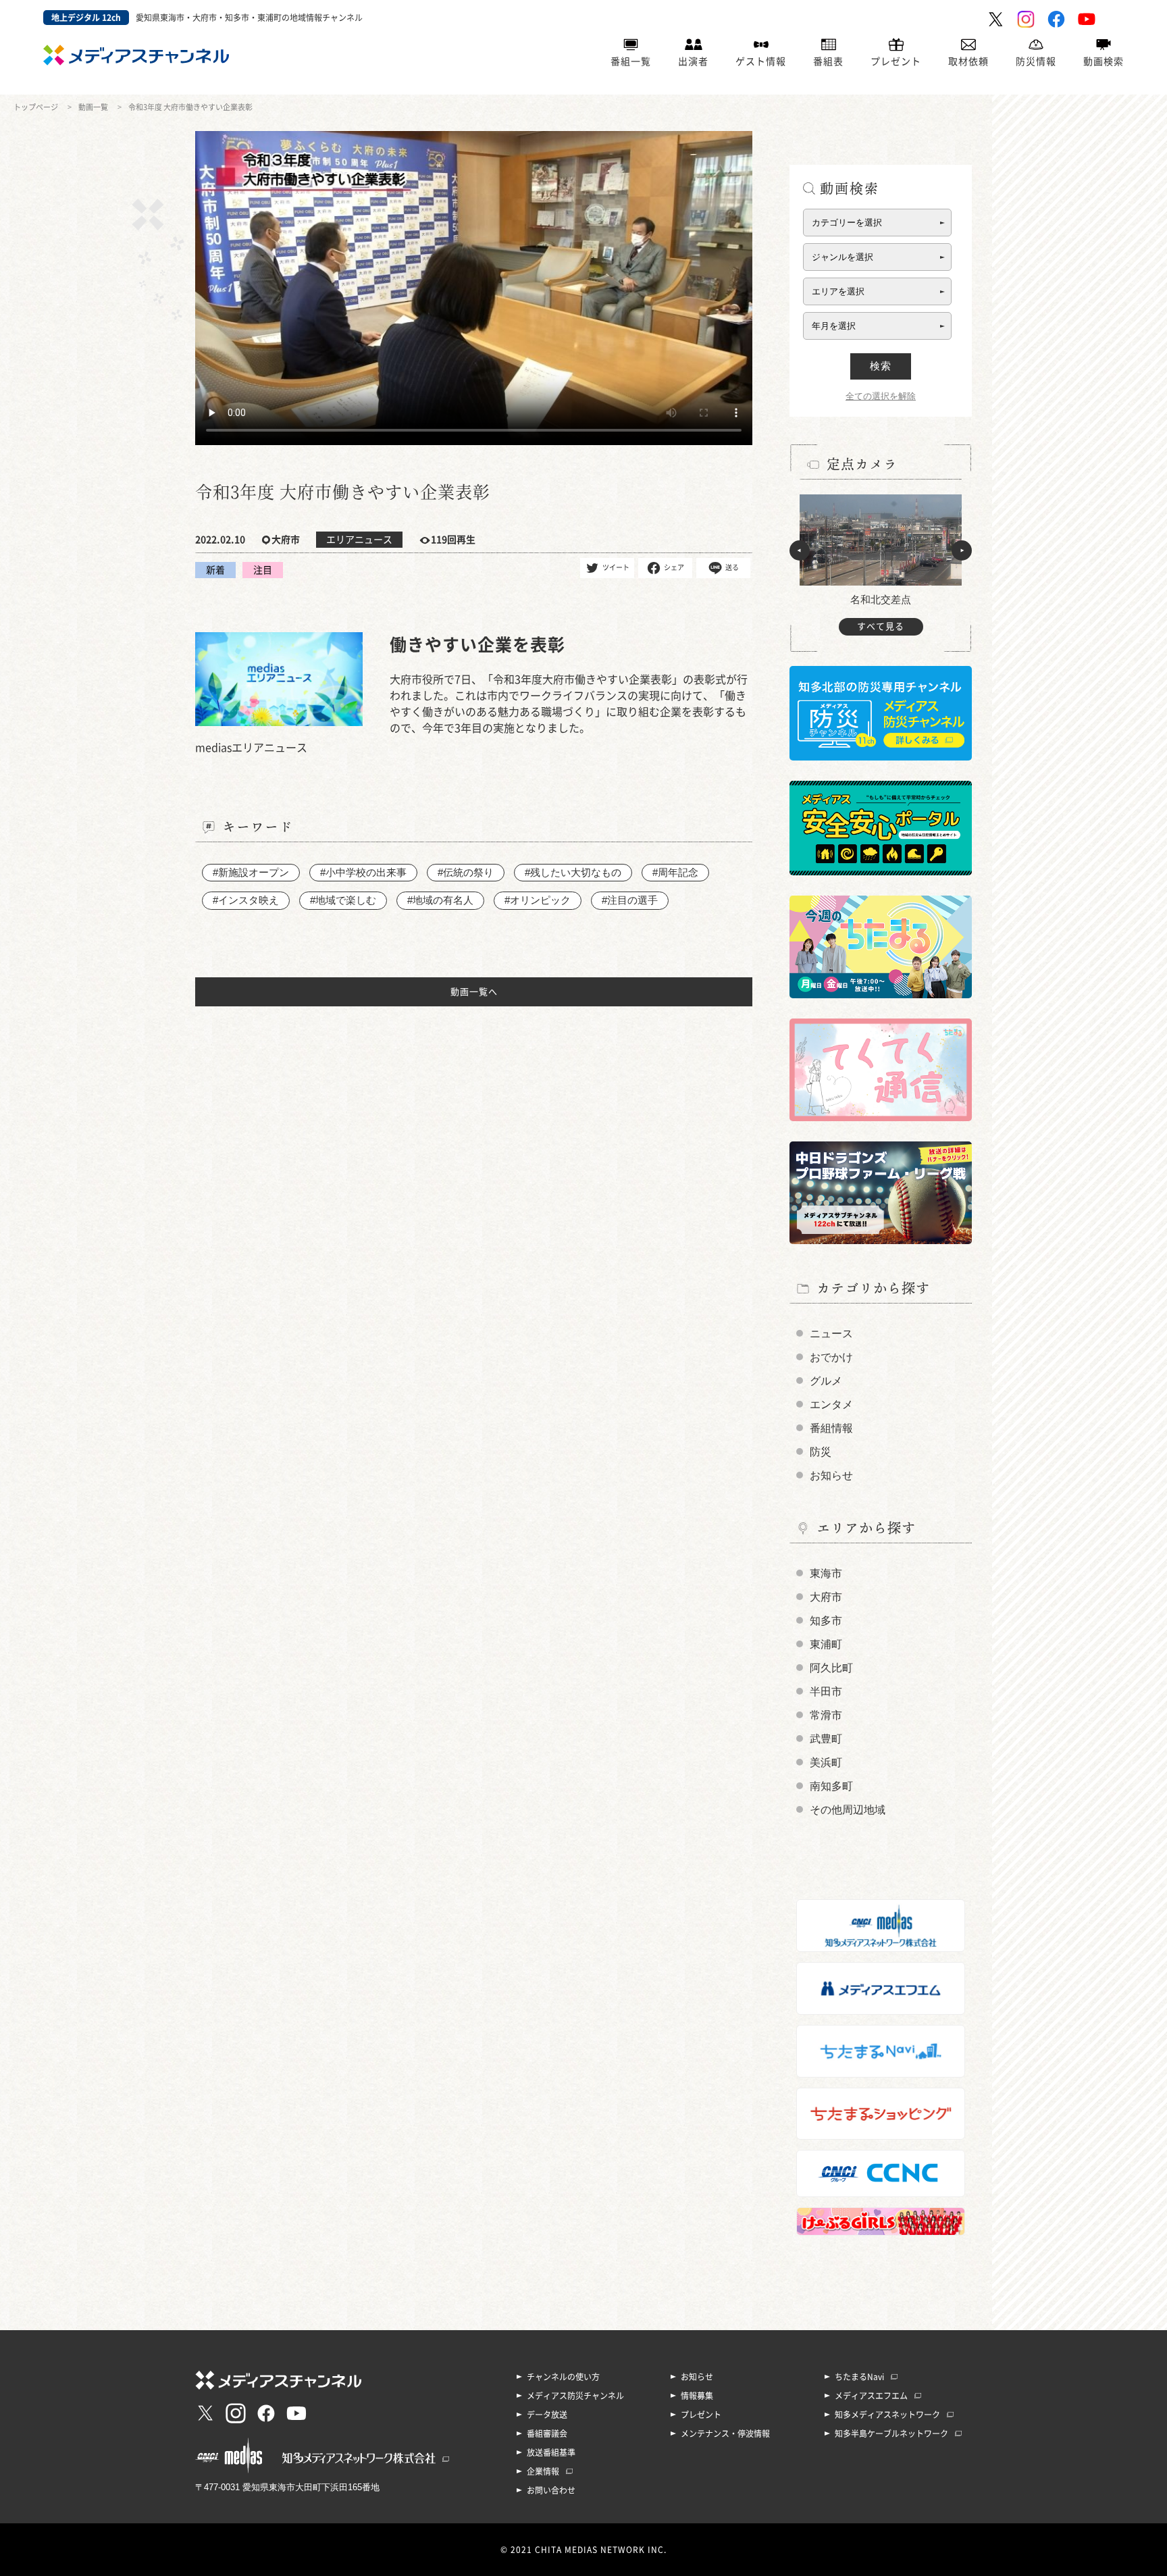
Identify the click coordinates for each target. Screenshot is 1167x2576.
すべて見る (881, 626)
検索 (881, 366)
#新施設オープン (251, 872)
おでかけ (831, 1357)
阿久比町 (831, 1668)
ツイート (616, 567)
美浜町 (826, 1762)
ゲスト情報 (761, 61)
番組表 (828, 61)
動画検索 (1104, 61)
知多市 (826, 1621)
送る (732, 567)
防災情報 (1036, 61)
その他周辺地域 (848, 1810)
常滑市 (826, 1715)
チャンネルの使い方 (563, 2377)
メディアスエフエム (871, 2396)
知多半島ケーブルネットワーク (891, 2433)
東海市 (826, 1573)
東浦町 (826, 1644)
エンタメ (831, 1405)
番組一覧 (631, 61)
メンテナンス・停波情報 (725, 2433)
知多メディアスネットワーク (887, 2415)
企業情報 (543, 2471)
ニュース (831, 1334)
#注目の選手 (630, 900)
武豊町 (826, 1739)
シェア (674, 567)
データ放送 (547, 2415)
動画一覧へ (474, 992)
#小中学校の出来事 (363, 872)
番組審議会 (547, 2433)
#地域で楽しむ (343, 900)
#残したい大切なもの (573, 872)
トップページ (36, 107)
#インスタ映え (246, 900)
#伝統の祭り (466, 872)
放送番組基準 (551, 2452)
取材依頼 (968, 61)
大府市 (826, 1597)
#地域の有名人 (440, 900)
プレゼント (896, 61)
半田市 (826, 1692)
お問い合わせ (551, 2490)
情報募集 (697, 2396)
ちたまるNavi (859, 2377)
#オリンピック (538, 900)
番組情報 (831, 1428)
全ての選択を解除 (881, 396)
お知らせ (831, 1475)
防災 (821, 1452)
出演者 (693, 61)
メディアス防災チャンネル (575, 2396)
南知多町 (831, 1786)
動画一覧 (93, 107)
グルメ (826, 1381)
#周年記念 (675, 872)
